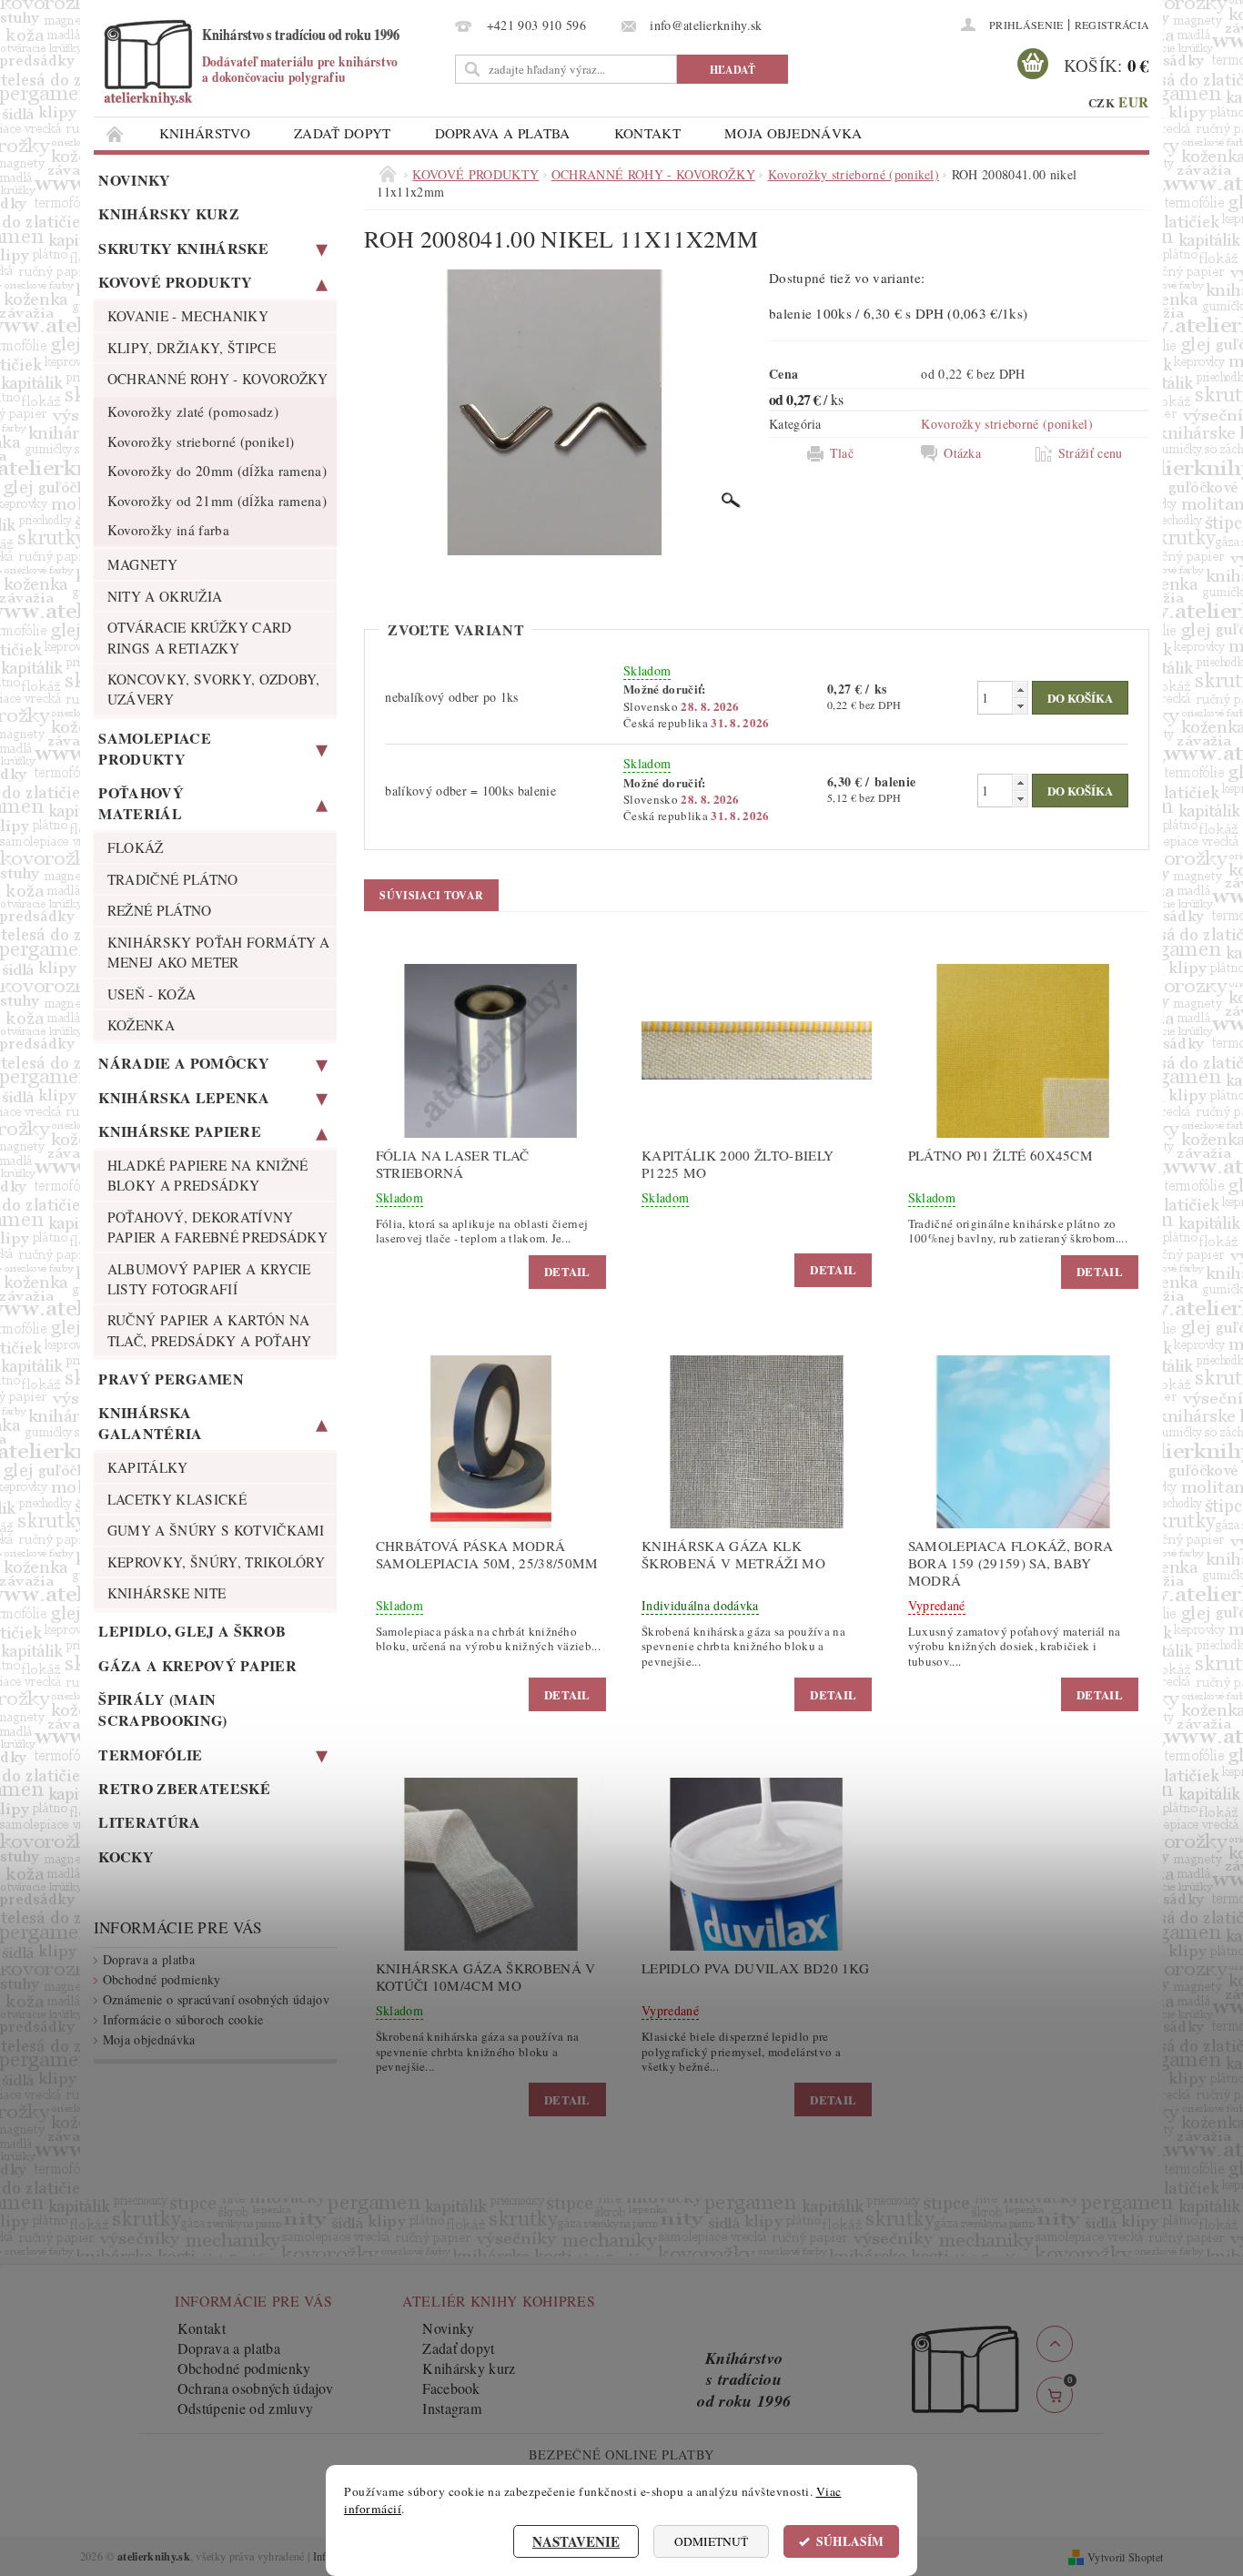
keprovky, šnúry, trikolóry (216, 1562)
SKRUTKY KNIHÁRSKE (183, 248)
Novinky (134, 180)
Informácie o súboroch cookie (183, 2019)
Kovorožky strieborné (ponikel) (201, 441)
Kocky (126, 1856)
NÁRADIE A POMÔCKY (183, 1063)
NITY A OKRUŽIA (165, 596)
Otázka (962, 453)
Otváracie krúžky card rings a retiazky (200, 637)
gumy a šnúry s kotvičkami (216, 1530)
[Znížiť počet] (1020, 706)
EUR (1133, 102)
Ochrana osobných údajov (255, 2388)
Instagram (452, 2408)
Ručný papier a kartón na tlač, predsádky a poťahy (210, 1330)
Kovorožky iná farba (168, 530)
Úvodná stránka (116, 133)
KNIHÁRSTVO (205, 133)
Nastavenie (576, 2541)
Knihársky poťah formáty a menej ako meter (219, 952)
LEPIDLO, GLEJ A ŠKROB (192, 1631)
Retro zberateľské (184, 1788)
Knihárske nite (167, 1593)
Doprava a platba (503, 133)
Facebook (451, 2388)
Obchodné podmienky (162, 1979)
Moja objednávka (793, 133)
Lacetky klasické (177, 1499)
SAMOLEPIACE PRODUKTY (155, 748)
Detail (567, 1271)
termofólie (150, 1755)
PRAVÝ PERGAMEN (171, 1379)
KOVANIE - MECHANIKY (188, 316)
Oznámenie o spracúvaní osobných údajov (216, 1999)
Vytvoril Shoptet (1125, 2557)
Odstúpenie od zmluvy (245, 2408)
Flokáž (136, 847)
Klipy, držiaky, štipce (192, 348)
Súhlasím (850, 2541)
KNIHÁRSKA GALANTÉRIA (150, 1423)
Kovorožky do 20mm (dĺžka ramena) (217, 471)
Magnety (142, 564)
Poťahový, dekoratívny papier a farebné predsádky (217, 1227)
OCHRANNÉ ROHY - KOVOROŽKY (218, 379)
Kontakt (647, 133)
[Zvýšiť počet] (1020, 690)
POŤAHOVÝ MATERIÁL (141, 803)
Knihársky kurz (168, 213)
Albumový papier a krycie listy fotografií (209, 1279)
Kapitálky (148, 1467)
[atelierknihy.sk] (271, 61)
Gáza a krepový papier (197, 1665)
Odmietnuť (711, 2541)
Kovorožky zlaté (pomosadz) (193, 411)
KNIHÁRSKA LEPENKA (183, 1097)
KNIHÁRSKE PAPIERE (179, 1131)
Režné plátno (160, 910)
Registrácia (1112, 25)
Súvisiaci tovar (431, 895)
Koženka (141, 1025)
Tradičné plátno (173, 879)
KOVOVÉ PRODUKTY (175, 282)
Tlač (842, 453)
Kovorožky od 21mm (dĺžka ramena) (217, 501)
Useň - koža (152, 994)
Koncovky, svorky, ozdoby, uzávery (214, 689)
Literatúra (149, 1822)
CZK (1102, 102)
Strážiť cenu (1091, 453)
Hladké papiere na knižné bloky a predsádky (208, 1175)
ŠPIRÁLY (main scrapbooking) (162, 1709)
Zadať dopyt (343, 133)
